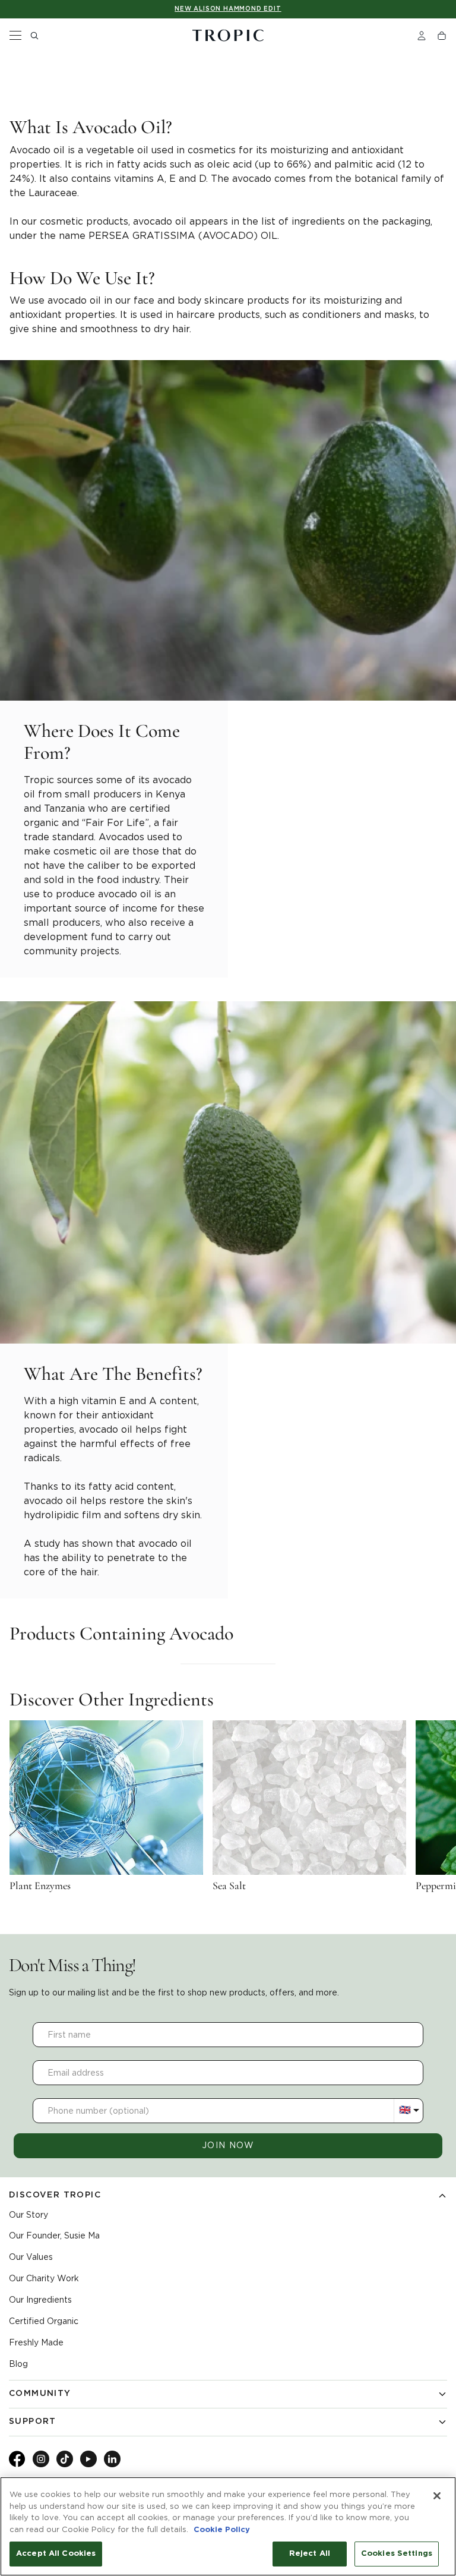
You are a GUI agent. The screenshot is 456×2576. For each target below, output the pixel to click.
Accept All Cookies (56, 2554)
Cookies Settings (397, 2554)
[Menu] (15, 36)
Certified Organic (44, 2321)
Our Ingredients (40, 2300)
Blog (18, 2364)
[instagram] (41, 2459)
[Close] (437, 2496)
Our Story (28, 2215)
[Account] (422, 36)
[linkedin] (112, 2459)
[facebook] (17, 2465)
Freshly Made (36, 2342)
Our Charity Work (44, 2278)
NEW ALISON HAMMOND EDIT (228, 9)
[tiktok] (65, 2459)
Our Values (31, 2257)
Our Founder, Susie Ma (54, 2236)
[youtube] (88, 2459)
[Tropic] (228, 36)
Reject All (310, 2554)
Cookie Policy (222, 2530)
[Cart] (442, 36)
